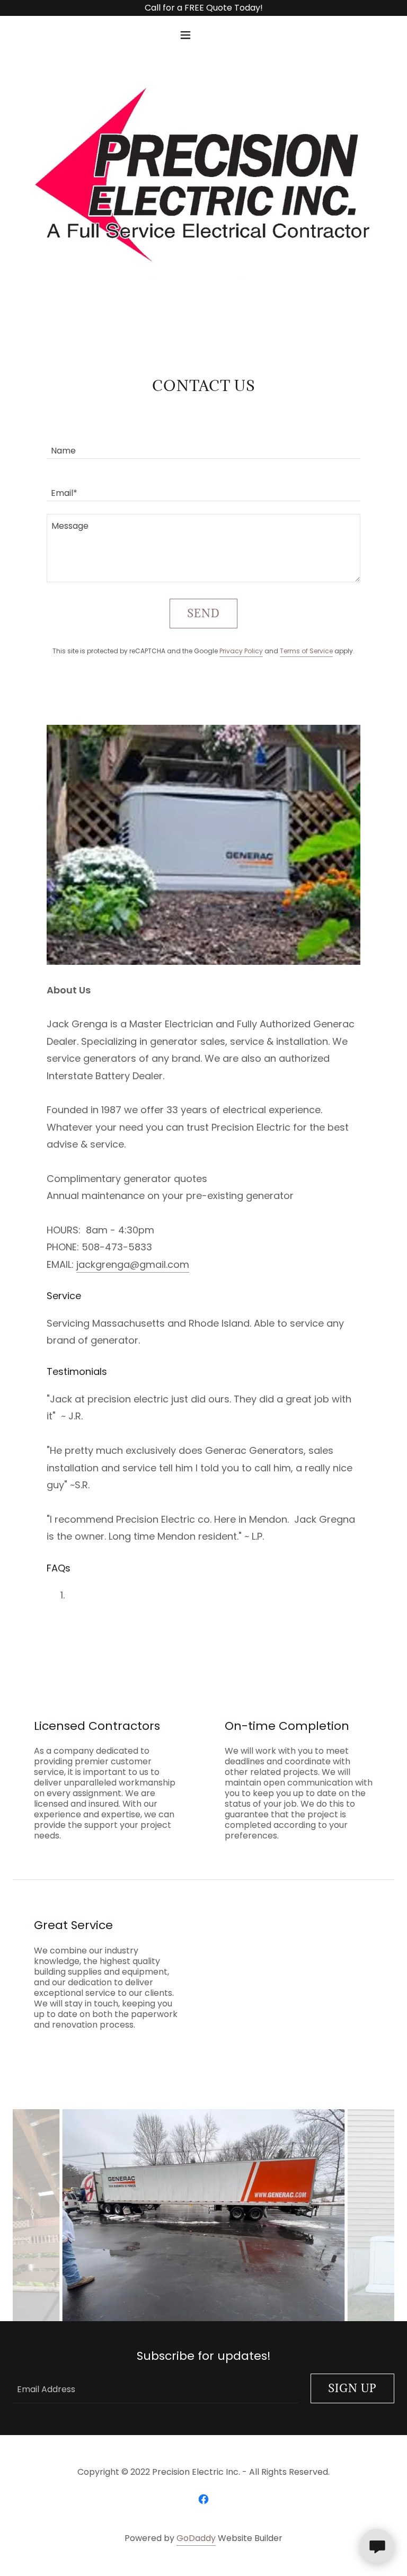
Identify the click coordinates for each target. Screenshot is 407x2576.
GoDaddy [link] (196, 2538)
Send (203, 614)
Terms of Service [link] (306, 651)
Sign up (352, 2388)
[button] (203, 35)
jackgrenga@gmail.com (133, 1264)
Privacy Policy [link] (241, 651)
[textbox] (203, 444)
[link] (203, 2499)
